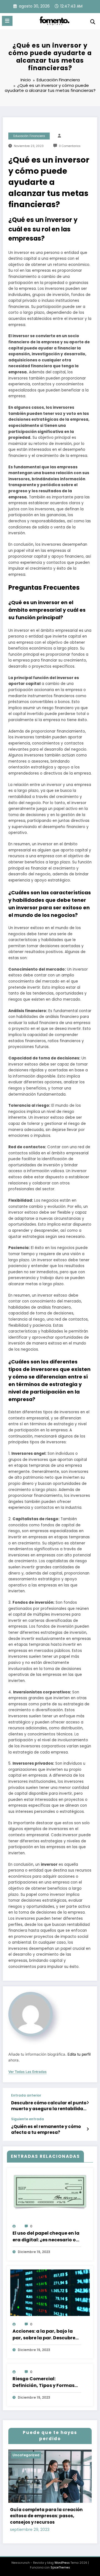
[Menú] (7, 21)
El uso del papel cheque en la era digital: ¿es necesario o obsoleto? (46, 2237)
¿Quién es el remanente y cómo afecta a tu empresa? (46, 2129)
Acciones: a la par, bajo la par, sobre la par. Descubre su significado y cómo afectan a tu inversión (44, 2335)
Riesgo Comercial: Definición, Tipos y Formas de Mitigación (43, 2382)
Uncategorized (26, 2455)
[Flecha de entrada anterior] (88, 2103)
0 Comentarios (70, 146)
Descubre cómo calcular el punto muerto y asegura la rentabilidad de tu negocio (49, 2106)
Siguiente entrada (27, 2119)
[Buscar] (93, 22)
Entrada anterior (26, 2095)
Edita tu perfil (79, 2054)
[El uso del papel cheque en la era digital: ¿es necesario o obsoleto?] (50, 2192)
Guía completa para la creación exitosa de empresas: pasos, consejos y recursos (46, 2516)
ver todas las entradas (27, 2072)
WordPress (62, 2563)
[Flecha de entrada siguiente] (88, 2129)
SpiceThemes (60, 2568)
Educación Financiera (29, 136)
